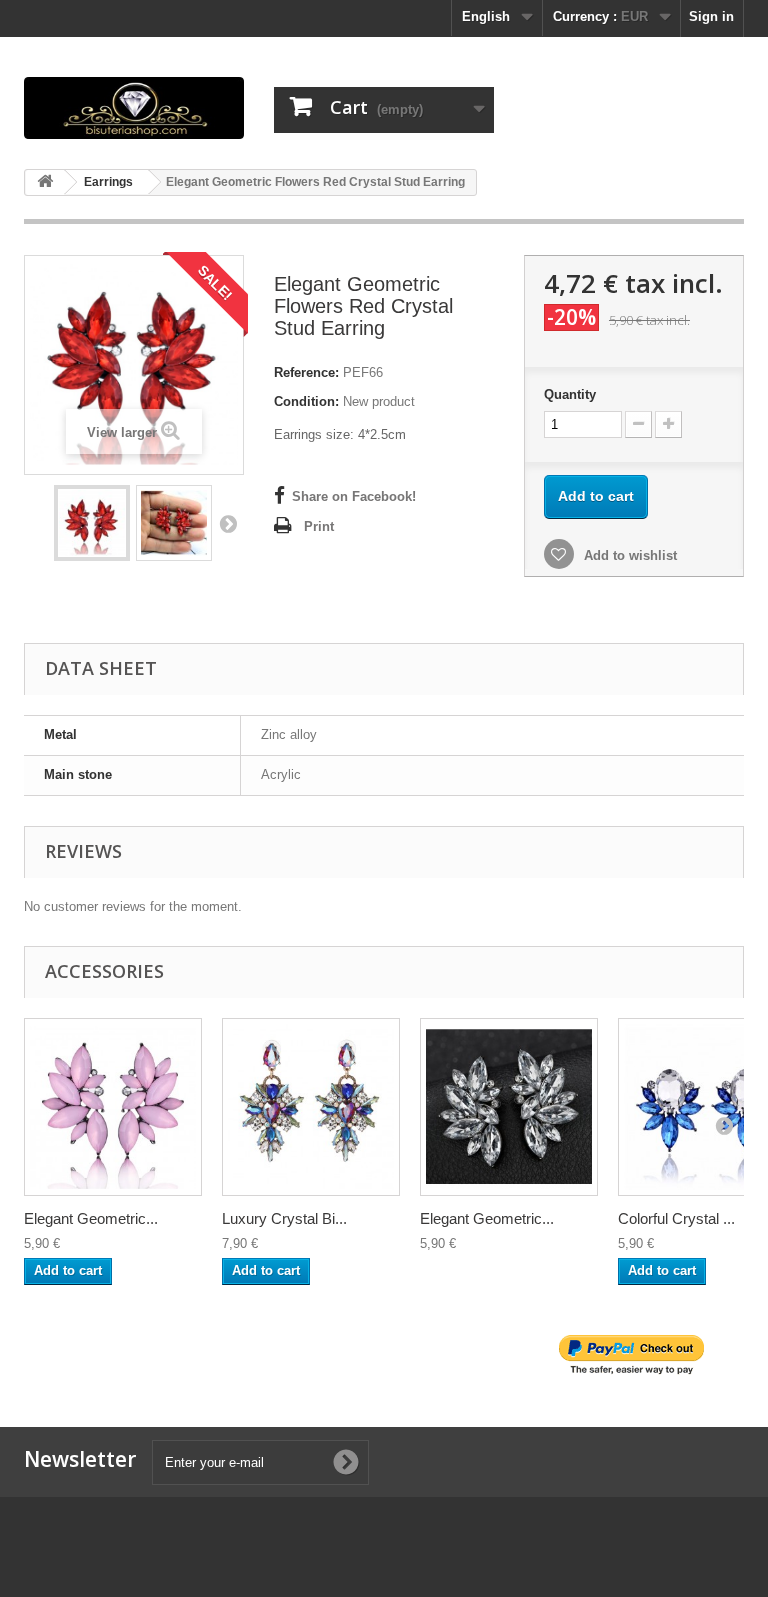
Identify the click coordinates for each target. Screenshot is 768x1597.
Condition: (306, 401)
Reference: (306, 372)
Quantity (570, 394)
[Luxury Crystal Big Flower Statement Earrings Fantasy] (311, 1107)
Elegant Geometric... (91, 1218)
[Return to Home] (45, 182)
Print (319, 526)
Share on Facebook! (354, 496)
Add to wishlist (628, 555)
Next (228, 523)
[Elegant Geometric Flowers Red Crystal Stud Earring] (92, 523)
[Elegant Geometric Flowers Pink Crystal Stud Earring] (113, 1107)
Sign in (711, 16)
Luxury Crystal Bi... (284, 1218)
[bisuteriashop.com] (134, 108)
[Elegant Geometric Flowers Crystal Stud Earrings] (509, 1107)
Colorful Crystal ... (676, 1218)
